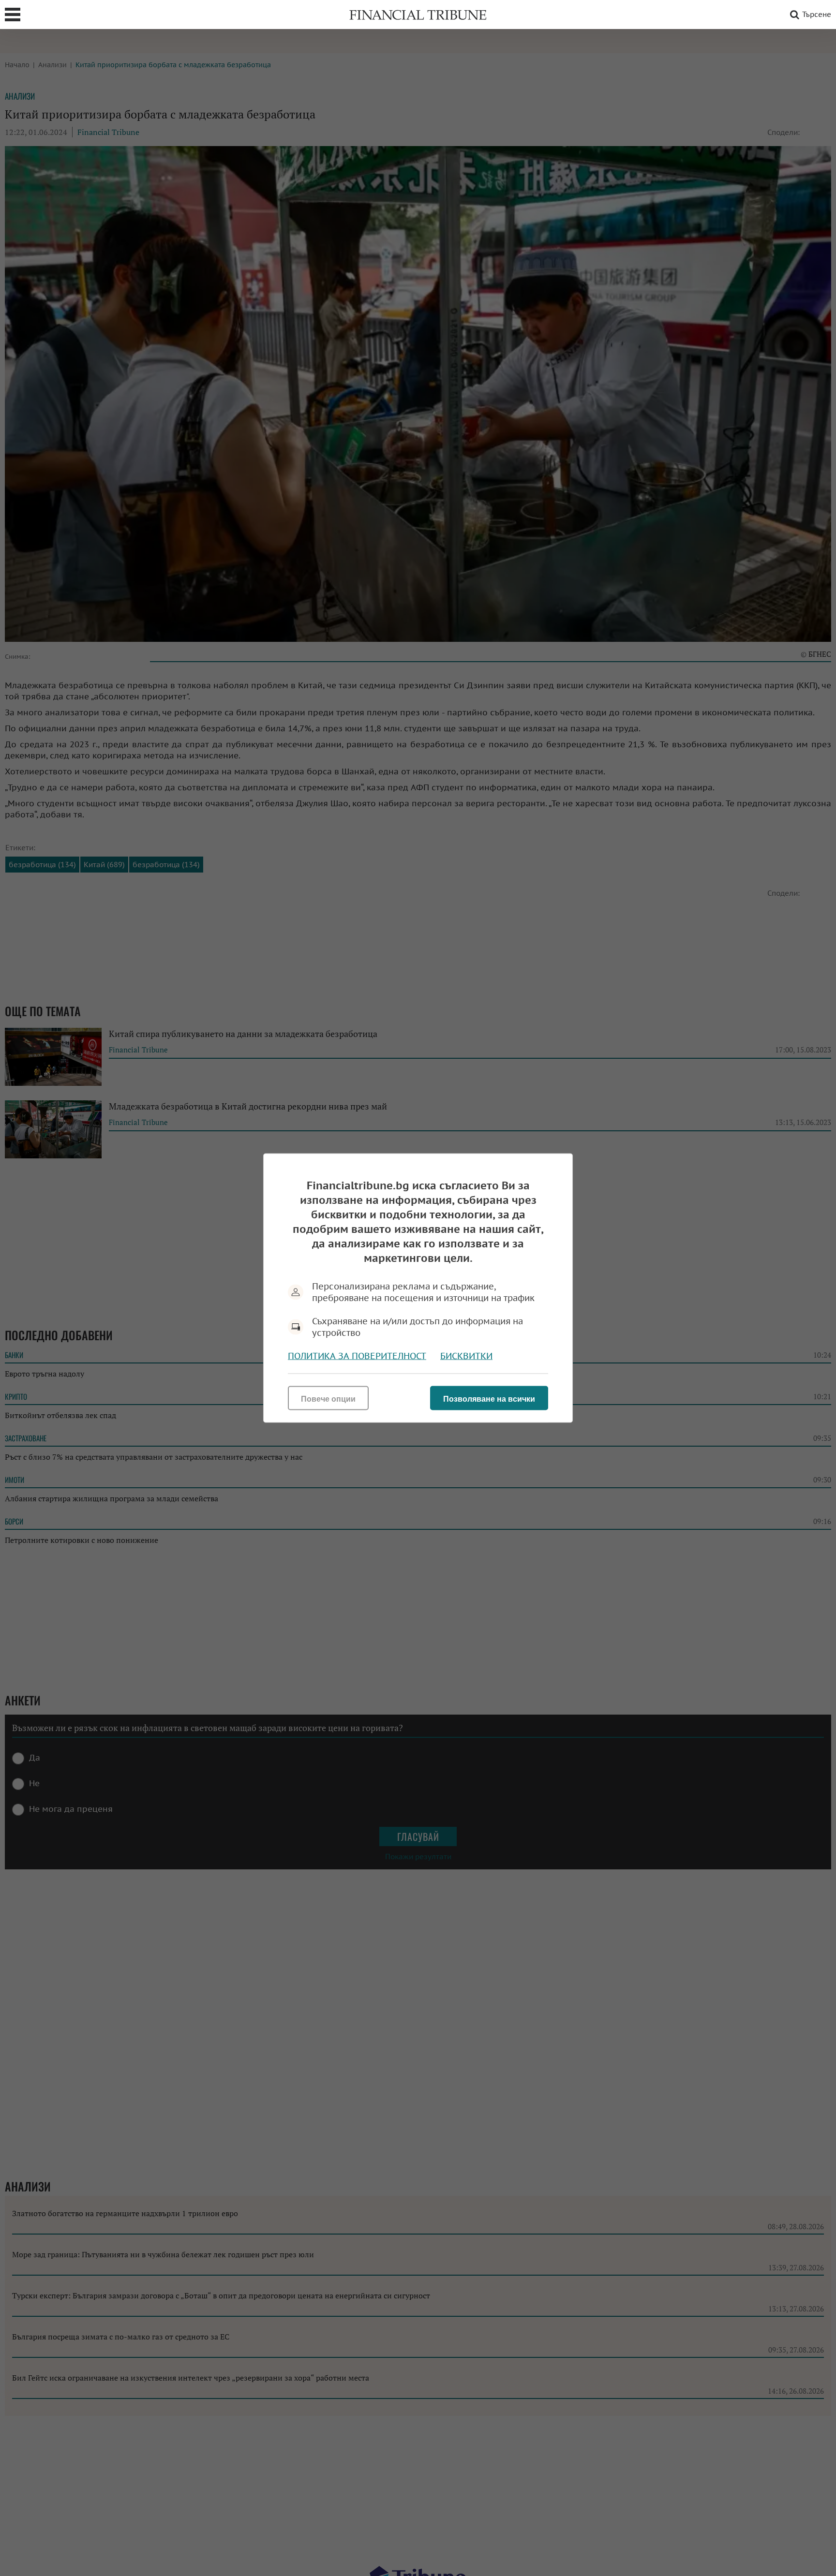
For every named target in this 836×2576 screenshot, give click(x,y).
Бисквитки (466, 1356)
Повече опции (328, 1399)
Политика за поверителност (357, 1356)
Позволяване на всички (489, 1399)
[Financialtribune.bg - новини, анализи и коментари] (418, 15)
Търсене (817, 14)
